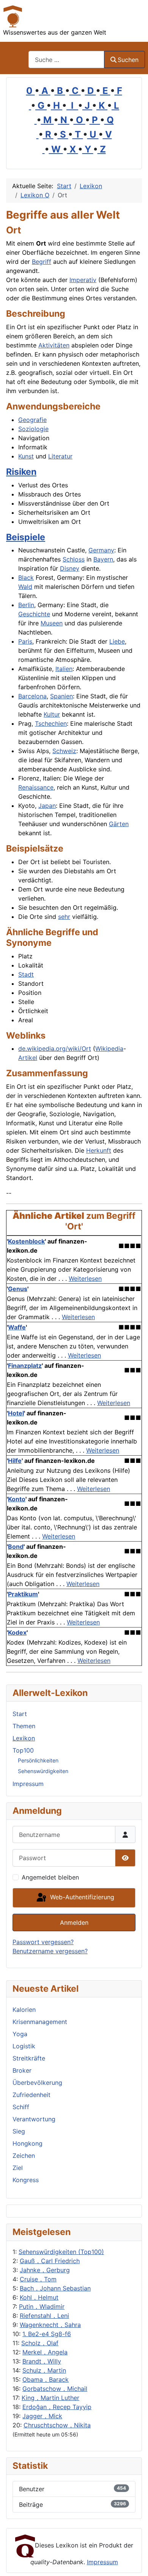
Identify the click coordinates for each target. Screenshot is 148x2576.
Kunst (26, 456)
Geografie (32, 420)
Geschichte (34, 614)
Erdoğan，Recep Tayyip (57, 2407)
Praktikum (23, 1594)
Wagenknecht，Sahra (50, 2325)
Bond (16, 1547)
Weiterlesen (85, 1278)
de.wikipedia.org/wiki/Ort (55, 1048)
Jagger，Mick (42, 2416)
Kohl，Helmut (39, 2297)
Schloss (74, 559)
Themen (24, 1726)
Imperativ (83, 280)
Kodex (17, 1632)
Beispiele (26, 537)
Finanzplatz (25, 1366)
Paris (25, 641)
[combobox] (66, 59)
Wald (25, 587)
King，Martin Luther (50, 2398)
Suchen (128, 60)
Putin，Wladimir (42, 2306)
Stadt (26, 974)
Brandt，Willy (42, 2361)
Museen (52, 623)
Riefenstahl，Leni (44, 2316)
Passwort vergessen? (43, 1942)
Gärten (119, 824)
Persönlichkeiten (38, 1760)
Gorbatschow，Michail (55, 2389)
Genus (18, 1289)
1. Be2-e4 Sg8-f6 (47, 2334)
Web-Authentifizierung (81, 1897)
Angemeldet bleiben (50, 1877)
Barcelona (32, 696)
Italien (64, 669)
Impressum (28, 1784)
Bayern (103, 559)
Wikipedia (109, 1048)
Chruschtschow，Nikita (57, 2425)
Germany (101, 550)
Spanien (61, 696)
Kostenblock (26, 1241)
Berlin (26, 605)
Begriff (42, 262)
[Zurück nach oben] (135, 2562)
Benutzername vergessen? (50, 1951)
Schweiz (64, 751)
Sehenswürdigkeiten (43, 1771)
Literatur (60, 456)
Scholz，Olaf (40, 2343)
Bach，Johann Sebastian (55, 2288)
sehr (64, 917)
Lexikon (24, 1738)
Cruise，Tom (38, 2279)
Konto (17, 1499)
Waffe (17, 1327)
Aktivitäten (54, 345)
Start (20, 1714)
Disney (70, 568)
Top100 (23, 1750)
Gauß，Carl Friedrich (50, 2261)
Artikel (28, 1058)
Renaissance (36, 787)
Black (26, 577)
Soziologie (33, 429)
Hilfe (15, 1461)
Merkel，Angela (45, 2352)
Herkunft (99, 1150)
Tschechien (51, 723)
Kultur (52, 714)
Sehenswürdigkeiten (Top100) (61, 2252)
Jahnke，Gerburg (45, 2270)
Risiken (21, 472)
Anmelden (74, 1922)
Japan (47, 806)
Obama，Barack (46, 2379)
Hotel (16, 1413)
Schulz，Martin (44, 2370)
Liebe (117, 641)
